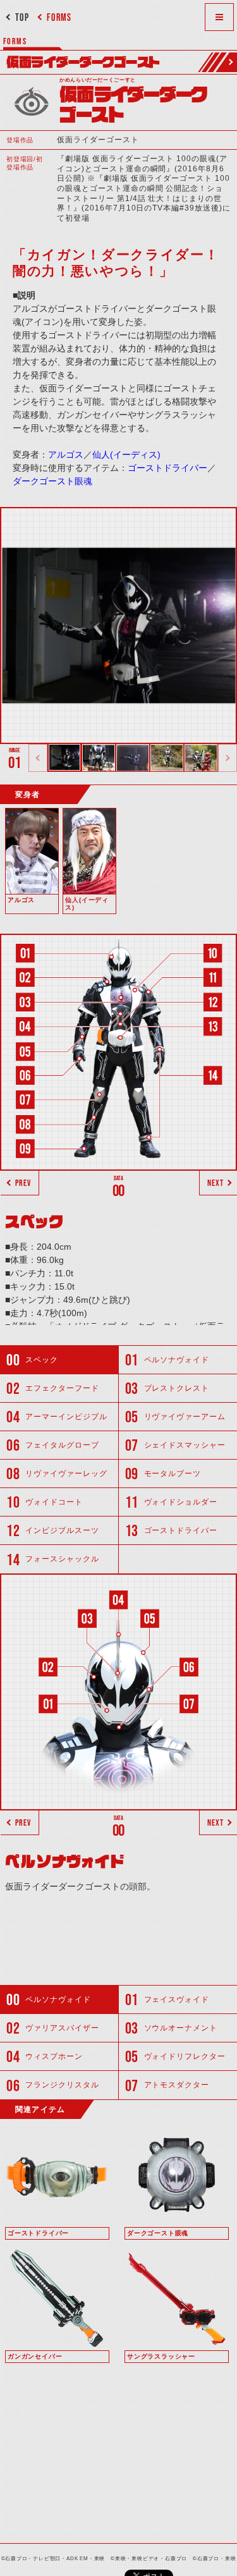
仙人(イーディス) (126, 455)
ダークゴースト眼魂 (52, 481)
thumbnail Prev (38, 758)
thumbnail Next (228, 758)
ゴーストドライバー (167, 468)
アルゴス (66, 455)
